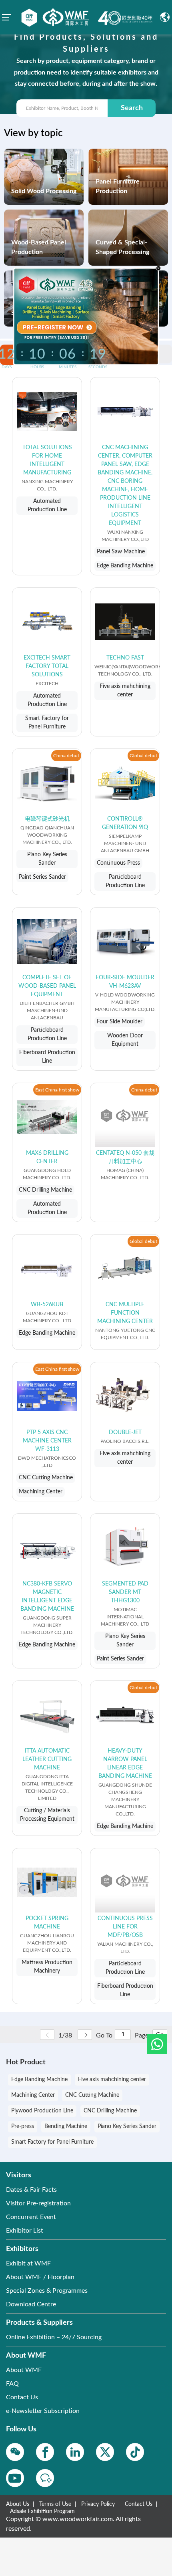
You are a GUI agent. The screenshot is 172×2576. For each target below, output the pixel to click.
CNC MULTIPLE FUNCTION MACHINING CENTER (125, 1313)
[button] (157, 2044)
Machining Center (33, 2095)
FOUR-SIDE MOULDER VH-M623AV (125, 982)
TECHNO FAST (125, 658)
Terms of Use (55, 2504)
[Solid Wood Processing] (44, 176)
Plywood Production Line (42, 2111)
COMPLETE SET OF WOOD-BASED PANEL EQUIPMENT (47, 986)
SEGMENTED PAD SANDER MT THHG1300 (125, 1592)
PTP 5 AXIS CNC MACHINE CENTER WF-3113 (47, 1441)
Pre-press (23, 2126)
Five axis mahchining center (112, 2080)
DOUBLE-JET (125, 1432)
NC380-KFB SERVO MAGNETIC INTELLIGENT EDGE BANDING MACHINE (47, 1597)
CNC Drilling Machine (110, 2111)
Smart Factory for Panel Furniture (52, 2142)
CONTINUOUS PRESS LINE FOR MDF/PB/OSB (125, 1927)
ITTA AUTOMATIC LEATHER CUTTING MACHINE (47, 1759)
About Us (18, 2504)
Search (132, 108)
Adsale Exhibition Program (42, 2511)
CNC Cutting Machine (92, 2095)
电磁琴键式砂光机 (47, 819)
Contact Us (139, 2504)
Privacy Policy (98, 2504)
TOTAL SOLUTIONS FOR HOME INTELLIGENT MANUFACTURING (47, 460)
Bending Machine (66, 2126)
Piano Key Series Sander (127, 2126)
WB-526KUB (47, 1305)
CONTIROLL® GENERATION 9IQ (125, 823)
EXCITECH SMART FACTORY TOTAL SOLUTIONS (47, 666)
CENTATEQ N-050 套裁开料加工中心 (125, 1157)
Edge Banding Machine (39, 2080)
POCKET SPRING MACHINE (47, 1923)
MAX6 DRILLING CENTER (47, 1157)
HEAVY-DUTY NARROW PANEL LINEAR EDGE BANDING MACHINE (125, 1764)
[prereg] (55, 327)
